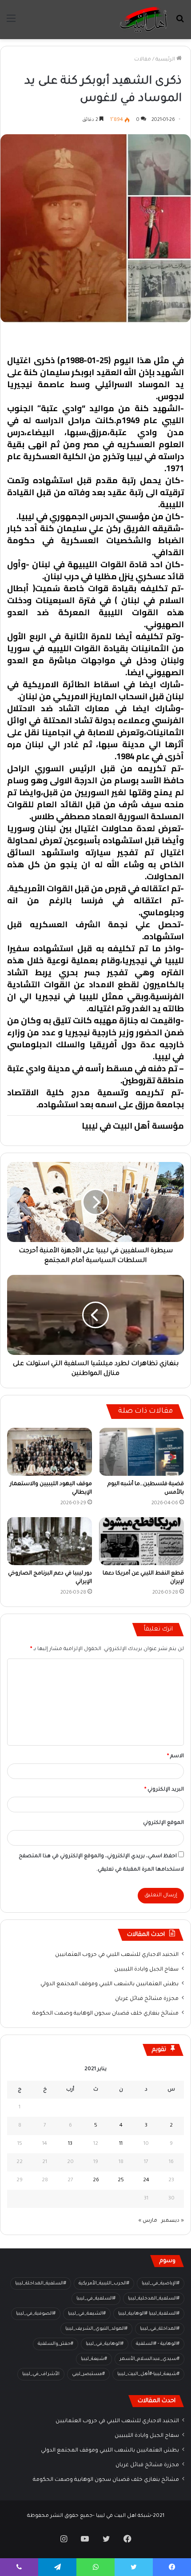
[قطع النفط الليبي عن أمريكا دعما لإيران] (141, 1541)
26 (96, 2181)
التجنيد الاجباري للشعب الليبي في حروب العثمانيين (117, 1955)
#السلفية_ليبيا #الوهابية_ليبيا (149, 2314)
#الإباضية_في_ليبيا (161, 2284)
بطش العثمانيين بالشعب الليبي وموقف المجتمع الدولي (109, 1984)
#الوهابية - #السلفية (158, 2344)
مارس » (148, 2221)
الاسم (175, 1757)
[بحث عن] (180, 23)
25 (121, 2181)
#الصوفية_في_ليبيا (36, 2314)
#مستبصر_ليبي (88, 2374)
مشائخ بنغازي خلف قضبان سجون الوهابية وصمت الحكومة (105, 2014)
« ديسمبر (173, 2221)
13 (70, 2144)
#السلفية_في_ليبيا (96, 2299)
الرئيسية (166, 60)
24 (146, 2181)
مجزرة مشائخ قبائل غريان (147, 1999)
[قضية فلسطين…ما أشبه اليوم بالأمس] (141, 1452)
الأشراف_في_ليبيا (41, 2374)
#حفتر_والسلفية (56, 2344)
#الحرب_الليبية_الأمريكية (104, 2284)
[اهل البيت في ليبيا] (143, 20)
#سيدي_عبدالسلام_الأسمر (149, 2359)
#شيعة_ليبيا (94, 2359)
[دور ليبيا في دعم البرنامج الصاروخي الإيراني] (50, 1541)
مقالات (143, 60)
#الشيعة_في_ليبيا (87, 2314)
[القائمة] (11, 23)
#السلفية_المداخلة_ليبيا (41, 2284)
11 (121, 2144)
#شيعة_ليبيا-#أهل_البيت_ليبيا (148, 2374)
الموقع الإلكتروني (163, 1823)
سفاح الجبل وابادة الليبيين (146, 1970)
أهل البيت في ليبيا (150, 337)
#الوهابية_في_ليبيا (105, 2344)
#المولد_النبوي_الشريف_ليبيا (96, 2329)
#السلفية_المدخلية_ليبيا (154, 2299)
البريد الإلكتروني (164, 1790)
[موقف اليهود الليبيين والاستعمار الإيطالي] (50, 1452)
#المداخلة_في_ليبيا (160, 2329)
